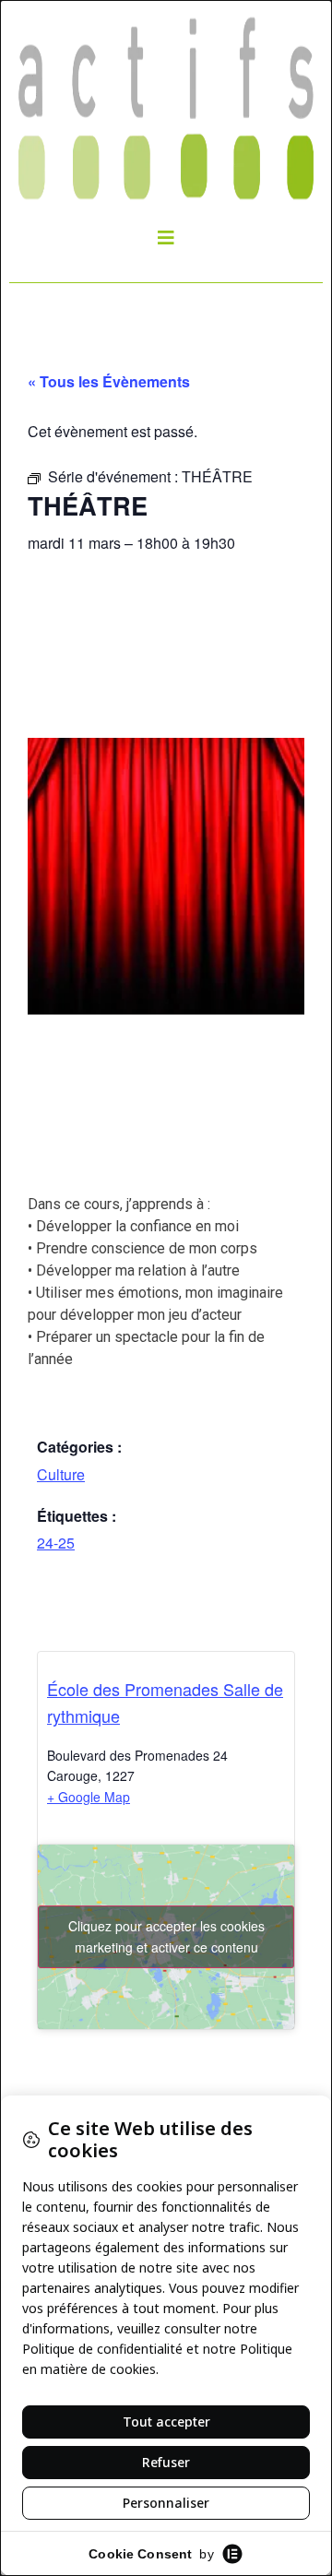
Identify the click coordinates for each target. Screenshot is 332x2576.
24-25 (56, 1543)
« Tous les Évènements (109, 381)
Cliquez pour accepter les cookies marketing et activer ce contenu (166, 1936)
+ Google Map (89, 1797)
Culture (61, 1474)
